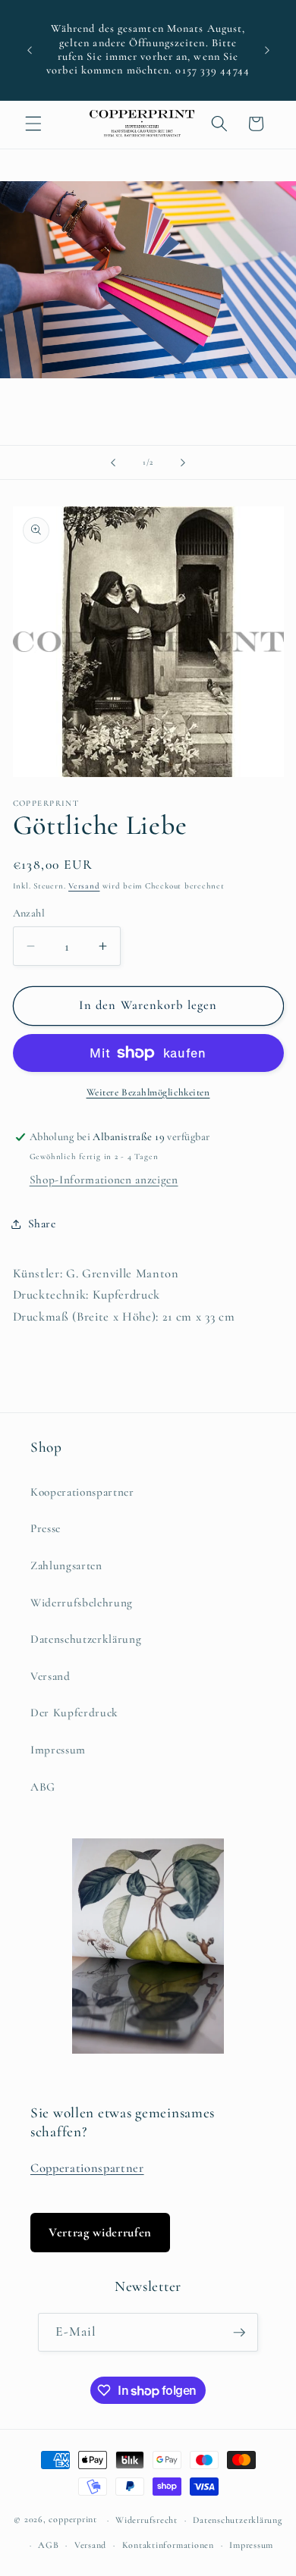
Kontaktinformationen (168, 2545)
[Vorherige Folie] (113, 462)
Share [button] (42, 1224)
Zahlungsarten (66, 1565)
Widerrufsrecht (146, 2520)
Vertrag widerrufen (100, 2233)
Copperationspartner (87, 2168)
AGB (48, 2545)
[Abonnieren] (239, 2333)
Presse (46, 1528)
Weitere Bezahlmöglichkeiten (148, 1092)
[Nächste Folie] (183, 462)
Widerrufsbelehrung (82, 1603)
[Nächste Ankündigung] (267, 50)
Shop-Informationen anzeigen (104, 1180)
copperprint (72, 2520)
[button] (33, 124)
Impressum (58, 1750)
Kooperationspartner (82, 1492)
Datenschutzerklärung (86, 1639)
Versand (84, 886)
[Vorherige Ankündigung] (30, 50)
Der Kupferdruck (74, 1713)
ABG (43, 1787)
